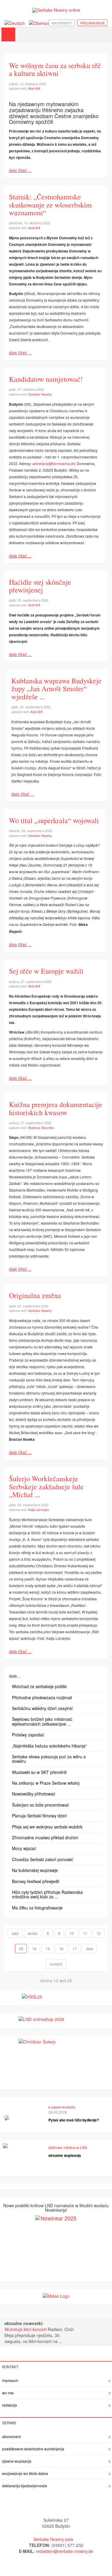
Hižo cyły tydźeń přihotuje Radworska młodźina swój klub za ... (47, 1894)
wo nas (8, 2393)
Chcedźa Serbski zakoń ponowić (43, 1859)
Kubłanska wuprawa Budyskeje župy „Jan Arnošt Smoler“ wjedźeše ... (56, 689)
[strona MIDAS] (56, 2295)
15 (48, 1949)
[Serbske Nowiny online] (56, 10)
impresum (10, 2380)
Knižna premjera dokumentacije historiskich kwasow (56, 1108)
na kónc (56, 1964)
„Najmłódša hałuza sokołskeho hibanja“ (49, 1746)
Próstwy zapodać (28, 1735)
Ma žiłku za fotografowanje (37, 1908)
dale (90, 1949)
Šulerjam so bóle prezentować (40, 1805)
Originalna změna (35, 1295)
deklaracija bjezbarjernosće (25, 2486)
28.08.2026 (58, 2112)
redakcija (10, 2405)
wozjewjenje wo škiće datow (25, 2473)
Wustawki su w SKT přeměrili (39, 1772)
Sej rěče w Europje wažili (46, 971)
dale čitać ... (20, 170)
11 (85, 1933)
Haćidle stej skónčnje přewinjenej (40, 586)
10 (72, 1933)
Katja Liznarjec (39, 1509)
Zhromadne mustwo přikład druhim (45, 1837)
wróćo (33, 1933)
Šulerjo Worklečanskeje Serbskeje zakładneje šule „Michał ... (46, 1486)
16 (61, 1949)
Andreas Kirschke (41, 1127)
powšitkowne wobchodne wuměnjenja (33, 2449)
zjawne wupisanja (17, 2461)
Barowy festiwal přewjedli (36, 1881)
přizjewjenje (92, 23)
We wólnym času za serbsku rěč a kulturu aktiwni (55, 69)
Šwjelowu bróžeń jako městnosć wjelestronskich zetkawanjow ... (42, 1721)
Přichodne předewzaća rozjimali (42, 1697)
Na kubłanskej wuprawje (35, 1870)
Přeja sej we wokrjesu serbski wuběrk (47, 1827)
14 (34, 1949)
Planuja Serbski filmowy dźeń (39, 1816)
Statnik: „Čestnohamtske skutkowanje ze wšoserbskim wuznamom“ (50, 205)
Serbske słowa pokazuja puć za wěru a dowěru (49, 1759)
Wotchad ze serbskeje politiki (39, 1686)
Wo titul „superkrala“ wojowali (54, 820)
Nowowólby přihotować (34, 1794)
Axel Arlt (34, 88)
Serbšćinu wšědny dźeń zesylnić (42, 1708)
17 (75, 1949)
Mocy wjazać (24, 1848)
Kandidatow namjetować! (46, 379)
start (15, 1933)
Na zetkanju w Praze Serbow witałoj (46, 1783)
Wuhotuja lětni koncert (26, 2329)
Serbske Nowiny (40, 394)
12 (99, 1933)
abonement (62, 23)
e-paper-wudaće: (62, 2107)
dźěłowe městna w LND (68, 2147)
